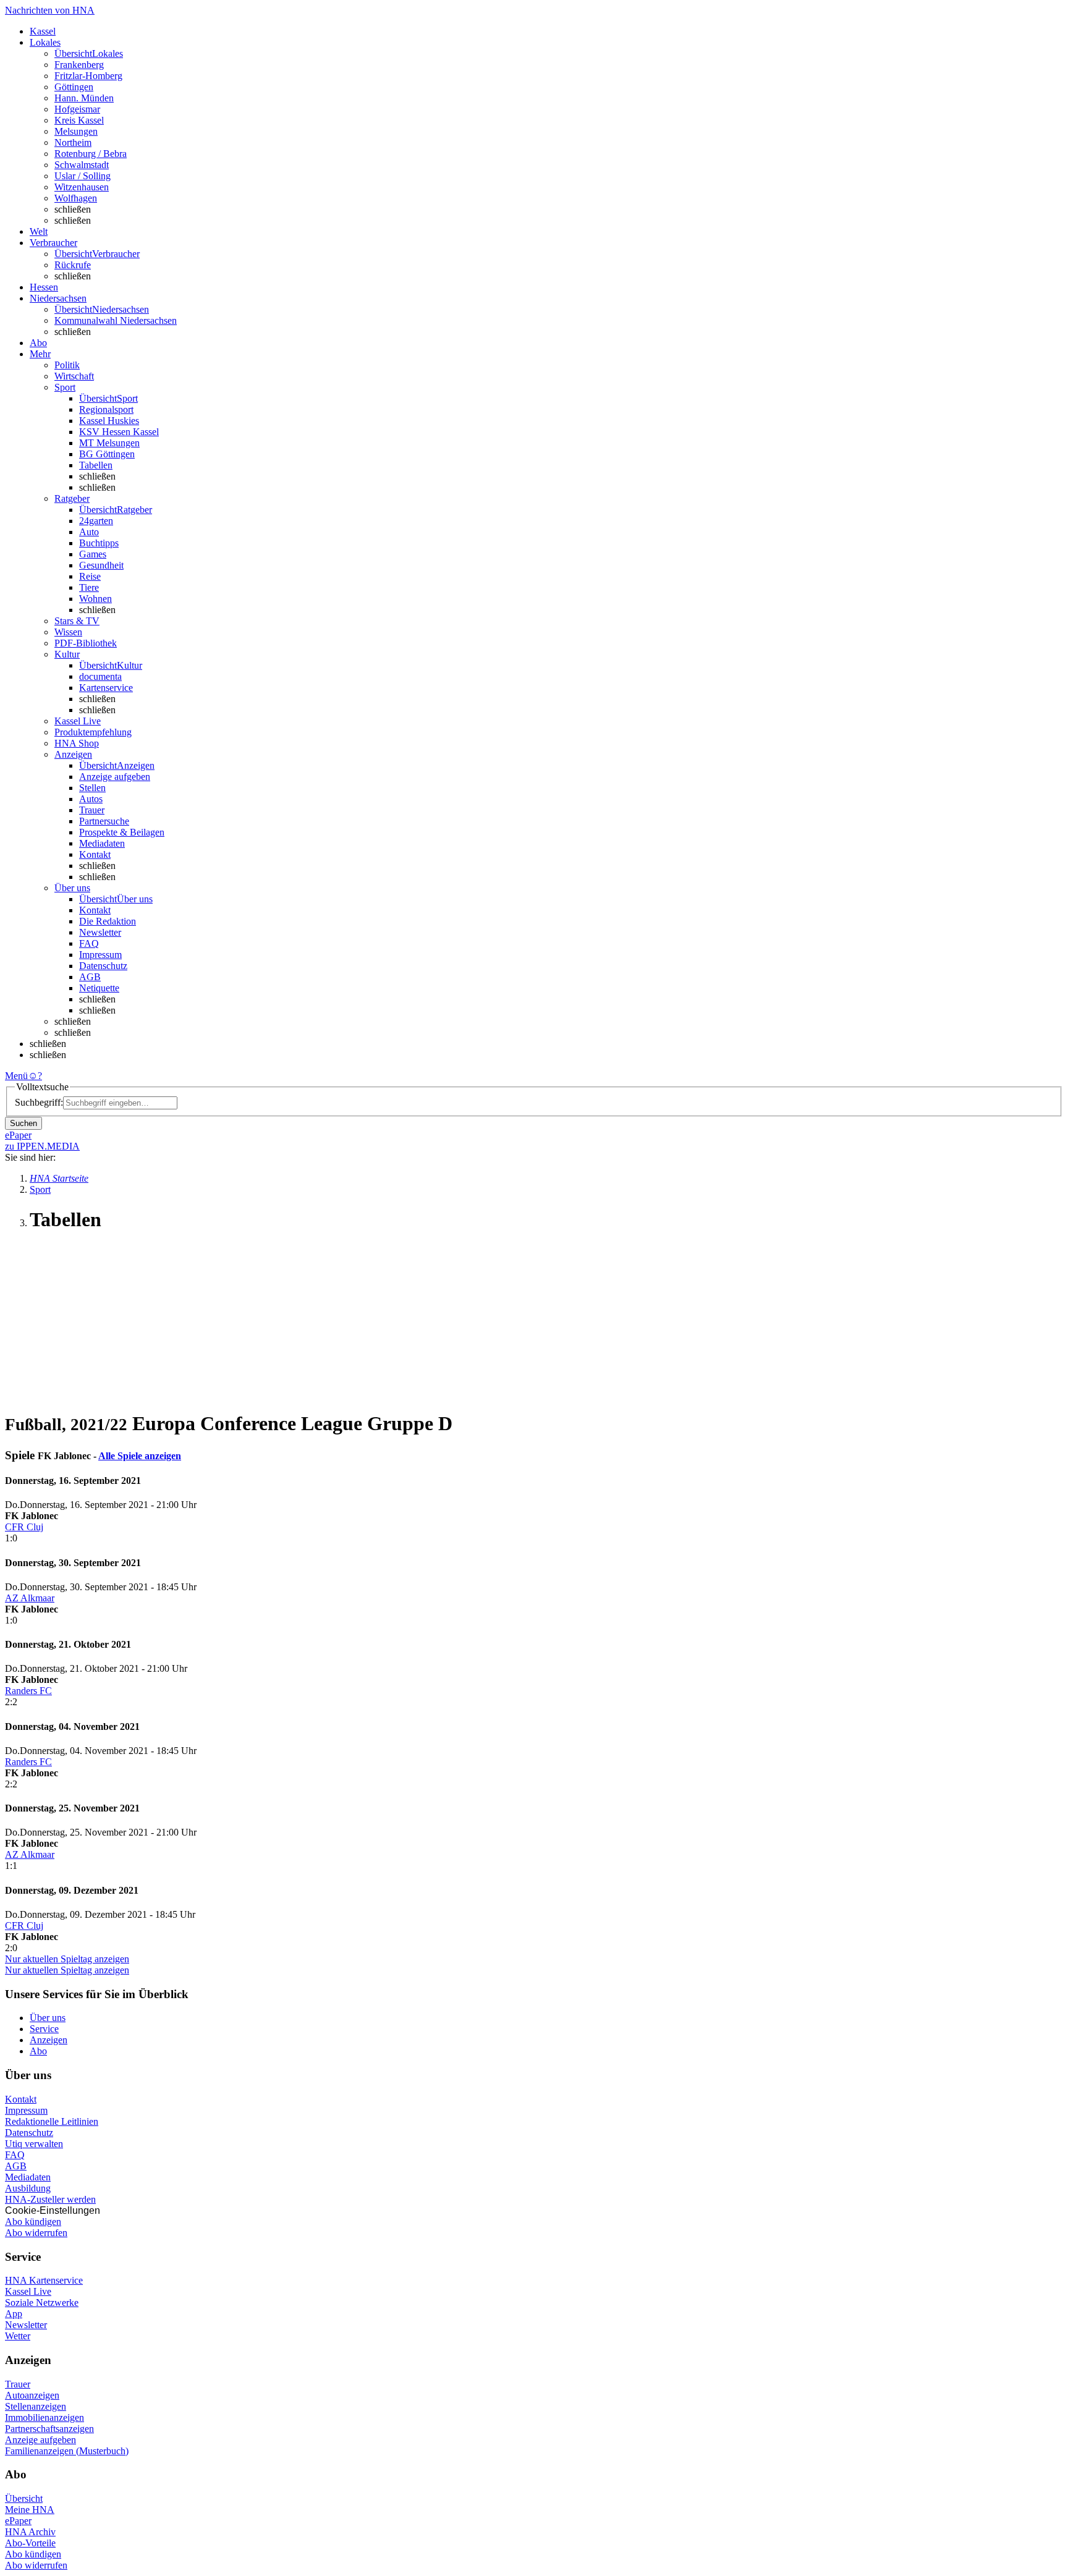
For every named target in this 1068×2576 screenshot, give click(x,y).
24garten (96, 521)
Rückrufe (73, 265)
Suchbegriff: (39, 1102)
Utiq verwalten (34, 2144)
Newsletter (100, 932)
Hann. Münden (84, 98)
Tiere (89, 587)
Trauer (92, 810)
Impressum (100, 955)
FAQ (89, 943)
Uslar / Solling (83, 176)
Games (93, 554)
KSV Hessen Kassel (119, 432)
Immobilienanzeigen (44, 2417)
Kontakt (95, 854)
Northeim (73, 142)
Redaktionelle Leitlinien (52, 2121)
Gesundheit (101, 565)
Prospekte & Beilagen (122, 832)
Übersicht (24, 2498)
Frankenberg (79, 65)
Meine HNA (30, 2510)
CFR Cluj (24, 1527)
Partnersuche (104, 821)
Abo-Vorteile (30, 2543)
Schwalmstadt (82, 165)
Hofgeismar (77, 109)
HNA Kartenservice (44, 2280)
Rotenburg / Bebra (91, 154)
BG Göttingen (107, 454)
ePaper (18, 2521)
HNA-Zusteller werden (50, 2199)
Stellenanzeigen (36, 2406)
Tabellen (96, 465)
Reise (90, 576)
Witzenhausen (82, 187)
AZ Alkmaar (30, 1598)
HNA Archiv (30, 2532)
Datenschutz (103, 966)
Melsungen (76, 131)
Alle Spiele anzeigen (140, 1456)
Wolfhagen (76, 198)
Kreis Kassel (79, 120)
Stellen (92, 788)
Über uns (48, 2018)
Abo (38, 2051)
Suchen (23, 1123)
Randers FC (28, 1691)
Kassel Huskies (109, 421)
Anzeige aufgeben (115, 777)
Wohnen (95, 599)
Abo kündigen (33, 2222)
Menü (16, 1076)
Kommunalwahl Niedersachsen (116, 320)
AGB (90, 977)
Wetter (18, 2336)
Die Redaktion (108, 921)
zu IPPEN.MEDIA (42, 1146)
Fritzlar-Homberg (88, 76)
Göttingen (74, 87)
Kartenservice (106, 688)
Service (44, 2029)
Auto (89, 532)
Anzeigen (49, 2040)
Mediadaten (102, 843)
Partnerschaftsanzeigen (49, 2429)
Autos (91, 799)
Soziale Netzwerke (42, 2303)
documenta (100, 676)
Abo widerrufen (36, 2233)
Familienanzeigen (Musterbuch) (67, 2451)
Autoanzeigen (32, 2395)
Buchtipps (99, 543)
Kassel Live (28, 2291)
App (14, 2314)
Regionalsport (106, 409)
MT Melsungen (109, 443)
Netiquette (99, 988)
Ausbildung (28, 2188)
